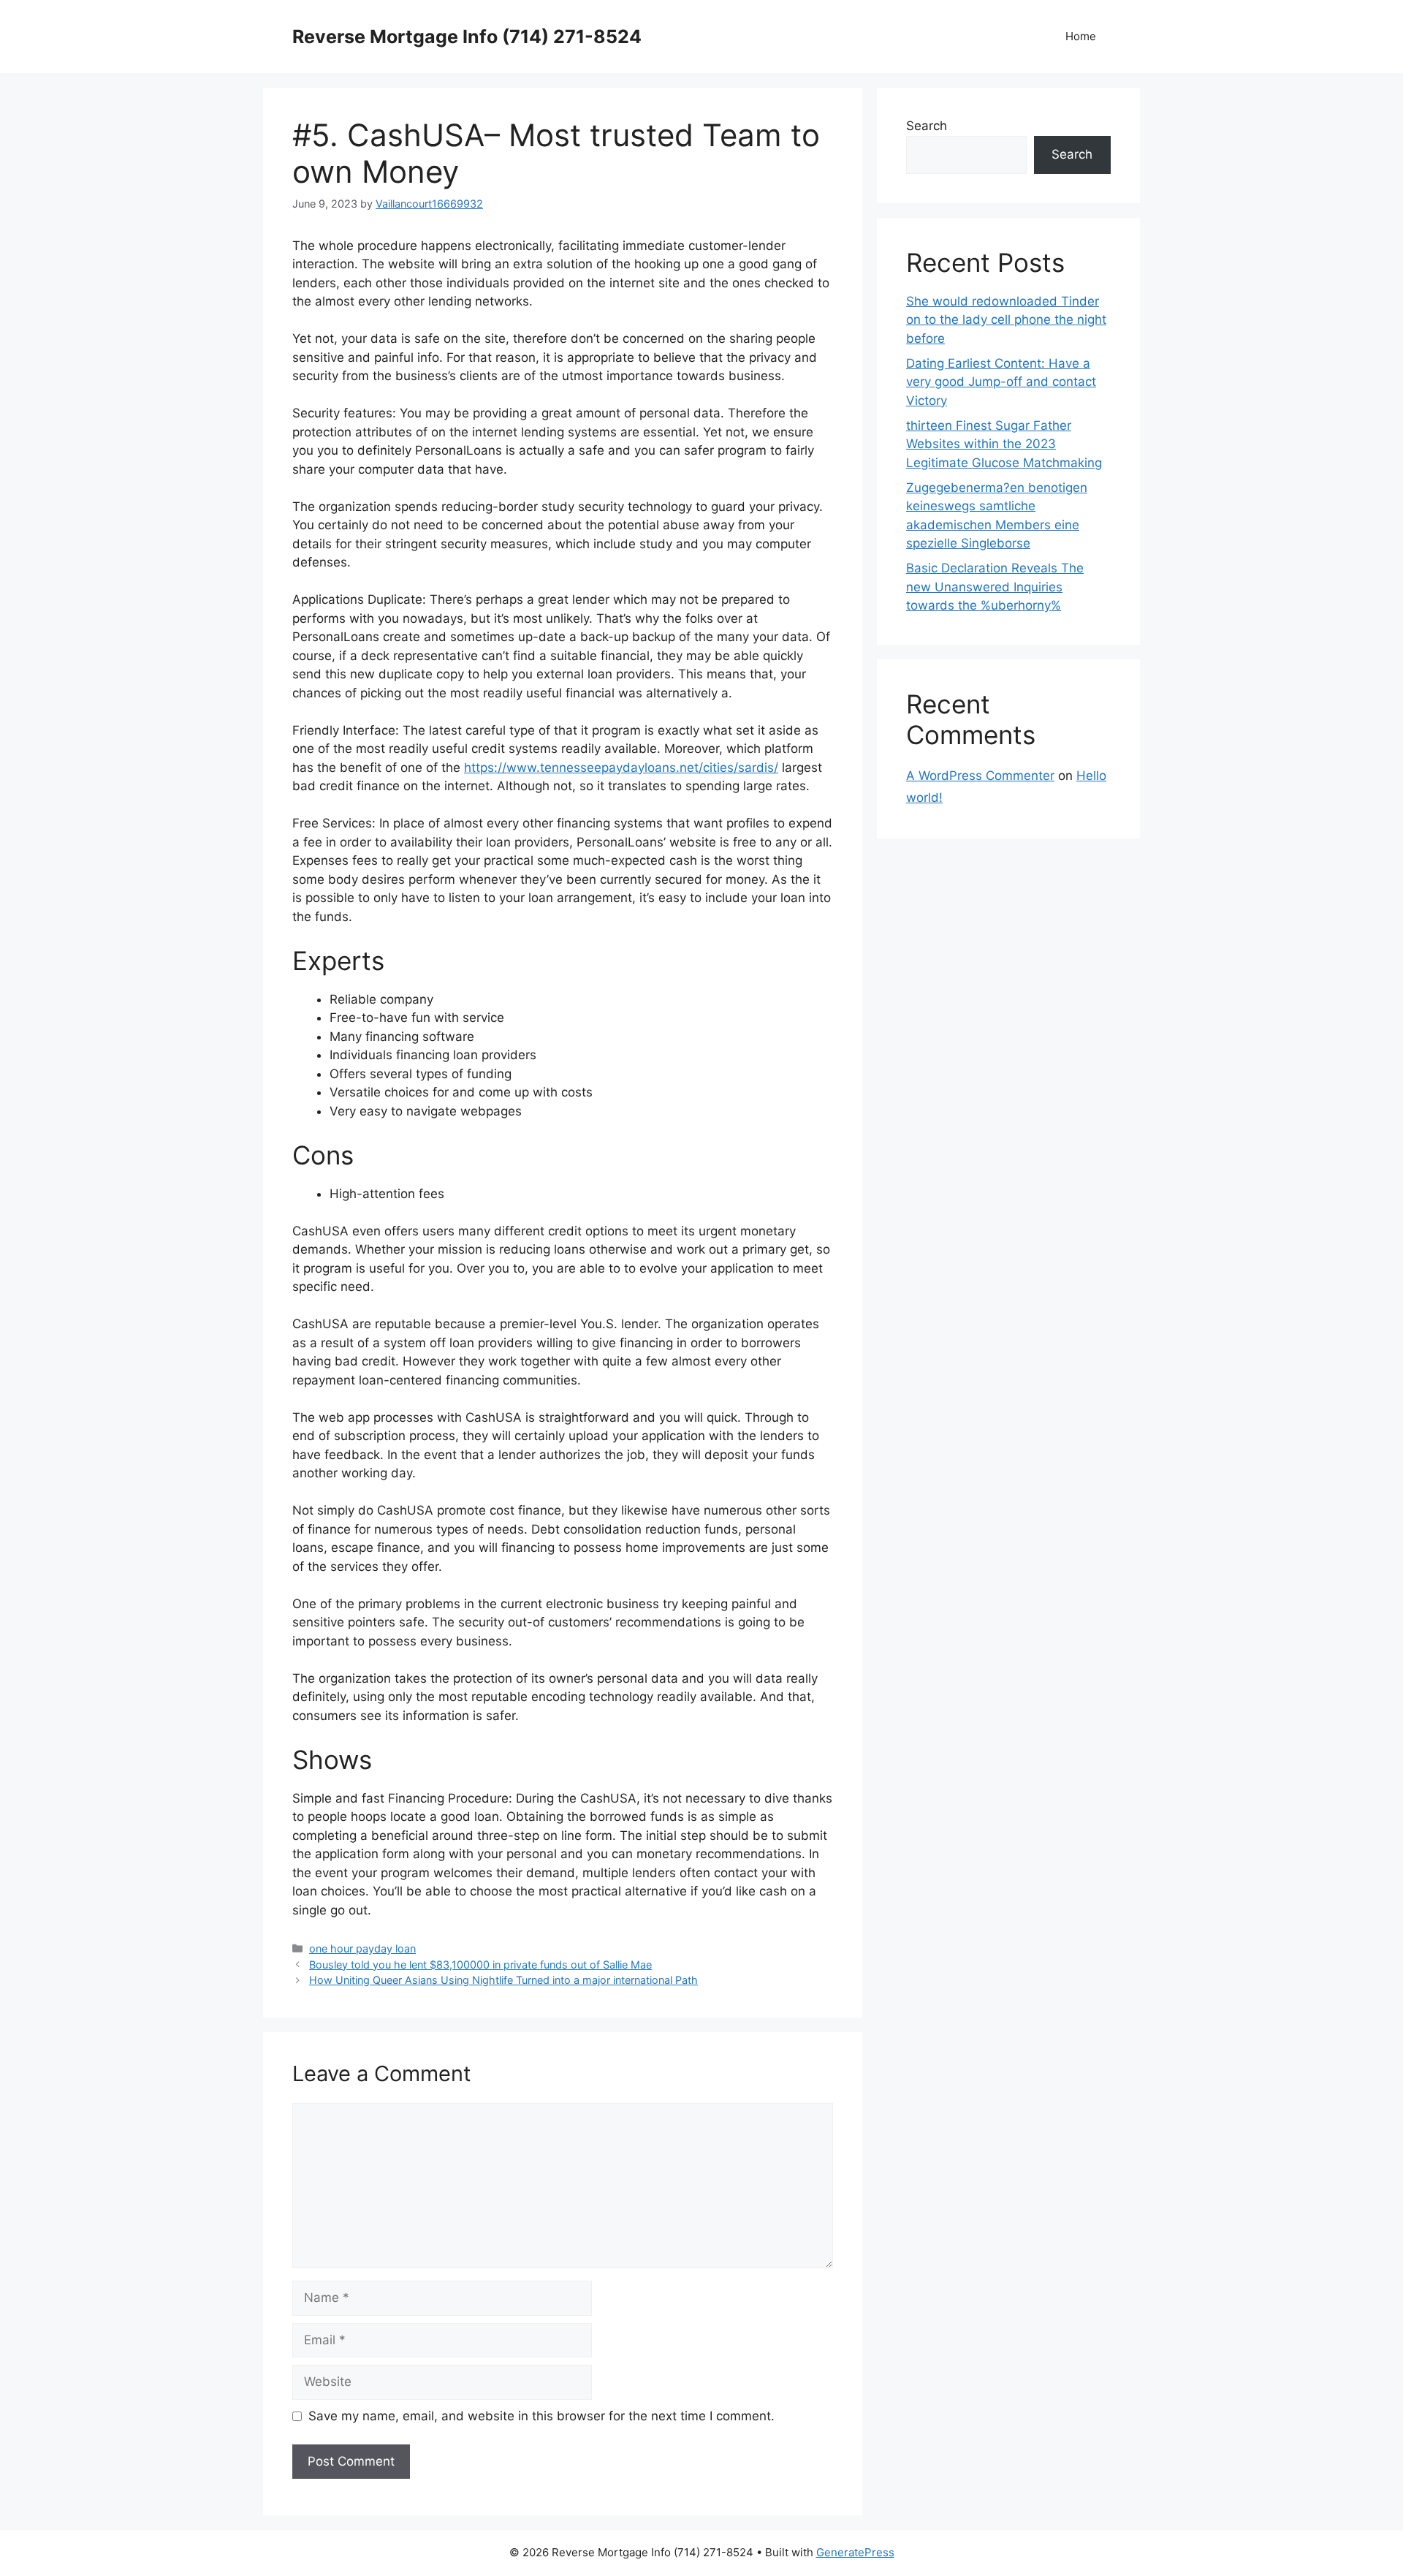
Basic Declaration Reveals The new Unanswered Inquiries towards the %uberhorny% (995, 587)
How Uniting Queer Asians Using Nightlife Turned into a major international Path (503, 1980)
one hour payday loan (362, 1948)
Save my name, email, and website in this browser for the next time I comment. (541, 2416)
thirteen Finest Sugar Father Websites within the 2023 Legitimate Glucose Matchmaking (1004, 444)
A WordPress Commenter (980, 776)
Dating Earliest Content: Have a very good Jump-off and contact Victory (1001, 382)
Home (1081, 36)
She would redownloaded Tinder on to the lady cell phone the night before (1006, 320)
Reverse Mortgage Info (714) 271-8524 (467, 37)
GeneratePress (855, 2552)
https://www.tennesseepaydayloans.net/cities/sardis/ (621, 768)
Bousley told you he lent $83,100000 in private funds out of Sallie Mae (480, 1965)
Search (927, 126)
